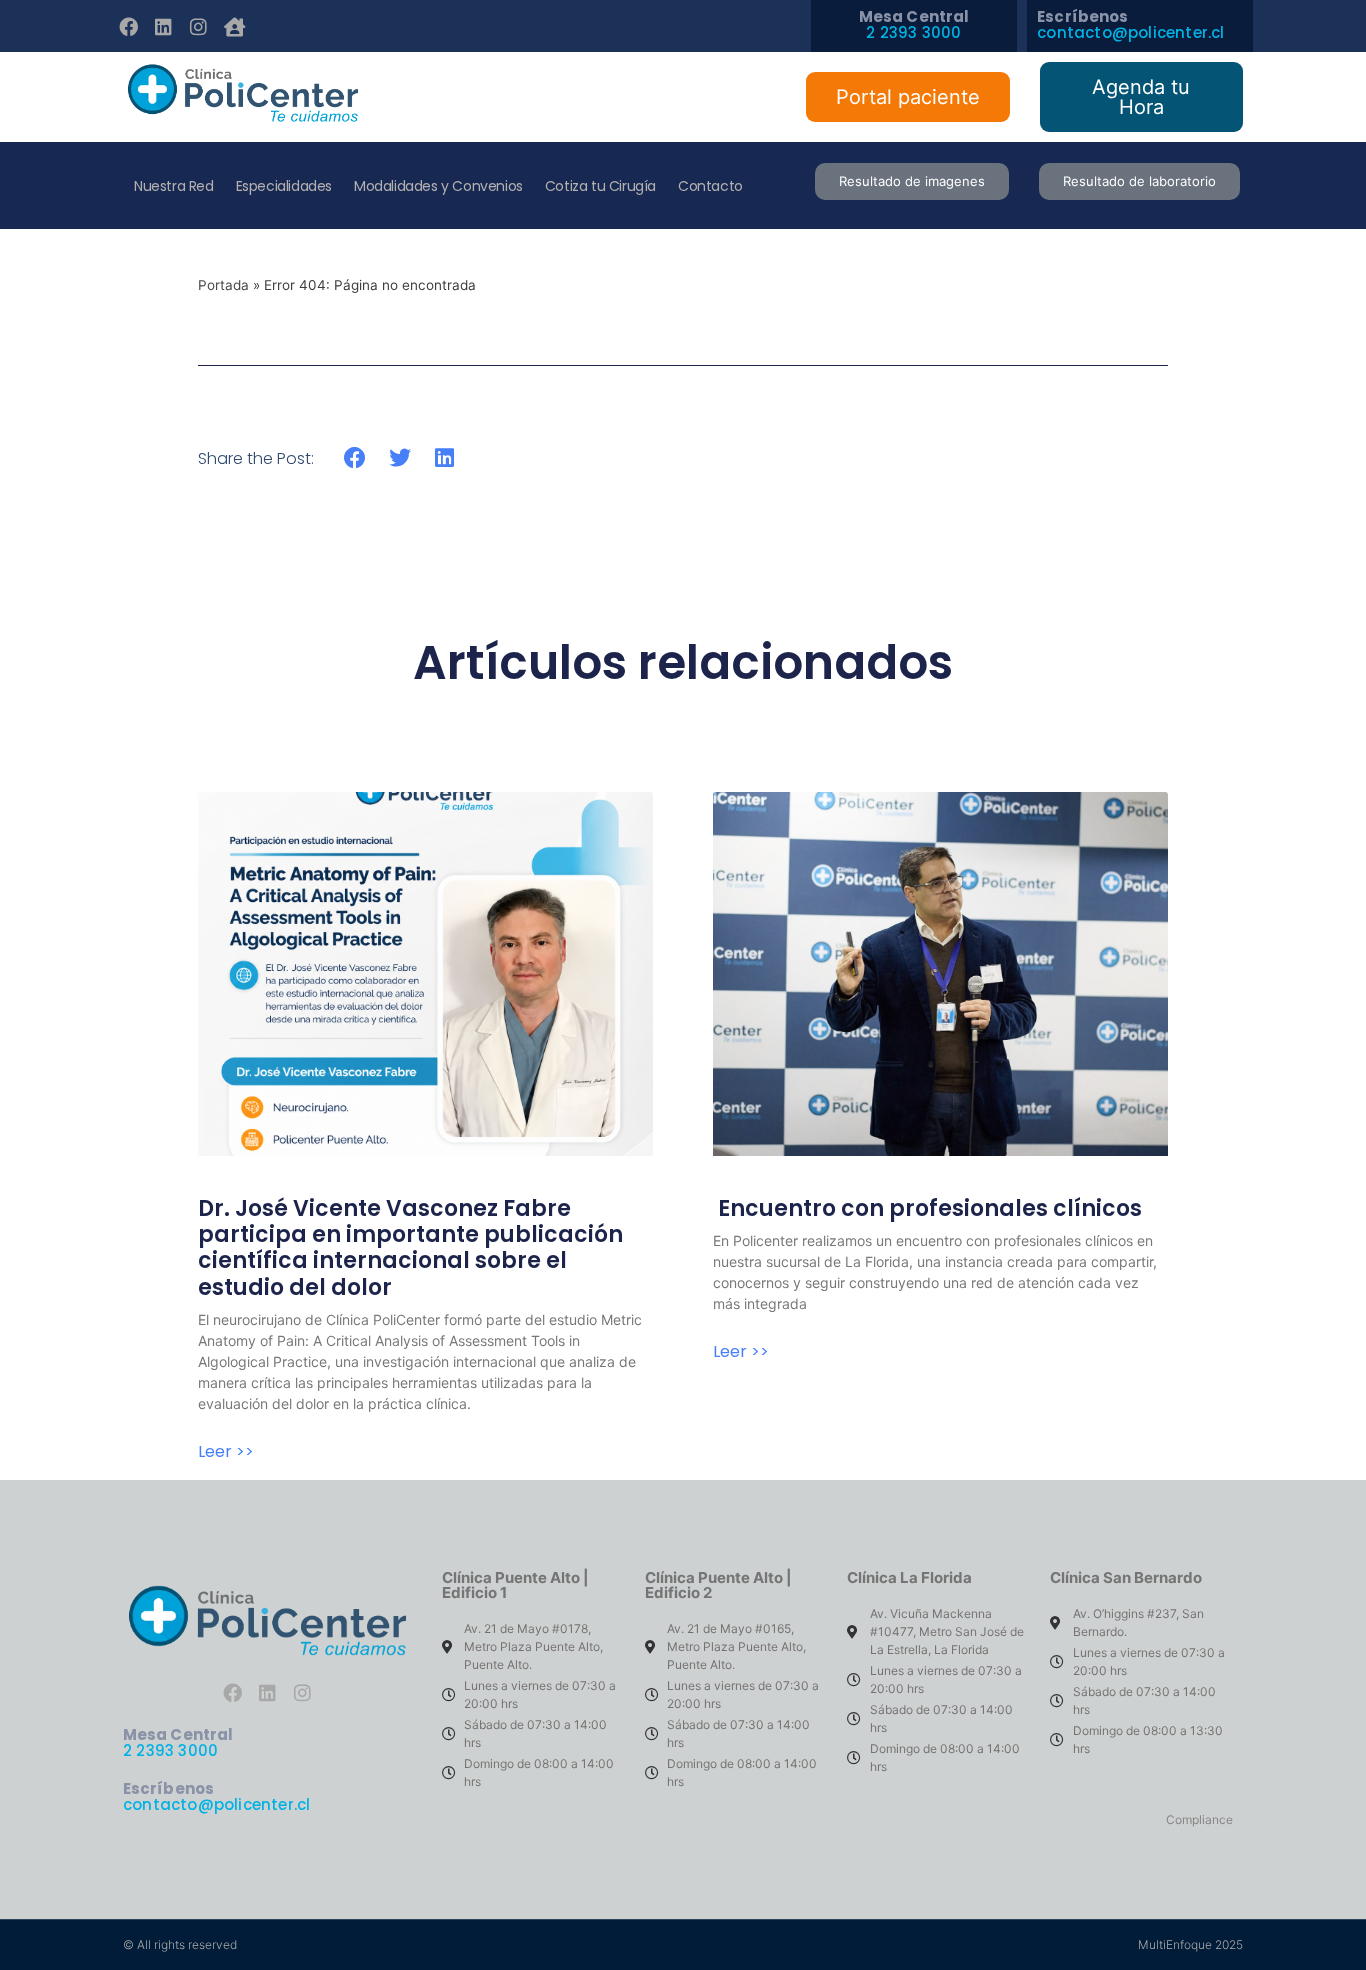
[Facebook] (128, 27)
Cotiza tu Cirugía (600, 186)
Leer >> (226, 1452)
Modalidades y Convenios (438, 186)
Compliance (1199, 1819)
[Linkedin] (163, 27)
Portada (223, 285)
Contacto (710, 186)
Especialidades (284, 186)
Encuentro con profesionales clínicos (930, 1208)
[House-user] (234, 27)
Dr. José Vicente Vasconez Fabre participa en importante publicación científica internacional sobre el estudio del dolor (410, 1248)
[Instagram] (199, 27)
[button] (355, 457)
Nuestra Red (174, 186)
